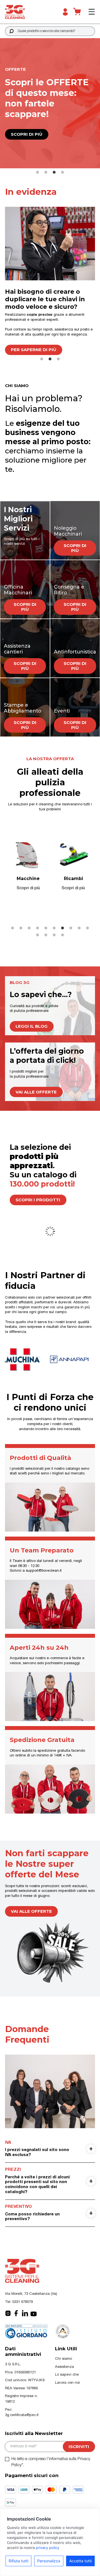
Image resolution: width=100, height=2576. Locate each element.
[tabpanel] (50, 281)
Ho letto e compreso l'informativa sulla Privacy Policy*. (51, 2462)
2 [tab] (46, 172)
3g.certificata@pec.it (22, 2415)
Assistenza (64, 2367)
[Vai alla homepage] (27, 12)
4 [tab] (62, 172)
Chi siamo (63, 2359)
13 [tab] (54, 935)
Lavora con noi (67, 2383)
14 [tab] (62, 935)
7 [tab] (62, 928)
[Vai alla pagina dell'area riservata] (65, 12)
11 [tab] (37, 935)
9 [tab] (79, 928)
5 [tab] (46, 928)
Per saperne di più (34, 350)
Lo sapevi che (67, 2375)
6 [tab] (54, 928)
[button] (12, 31)
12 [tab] (46, 935)
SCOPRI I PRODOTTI (38, 1200)
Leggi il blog (32, 1026)
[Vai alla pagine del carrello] (77, 12)
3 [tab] (54, 172)
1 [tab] (37, 172)
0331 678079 (22, 2302)
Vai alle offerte (36, 1092)
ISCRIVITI (79, 2447)
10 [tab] (87, 928)
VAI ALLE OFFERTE (31, 1911)
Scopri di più (28, 134)
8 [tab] (71, 928)
